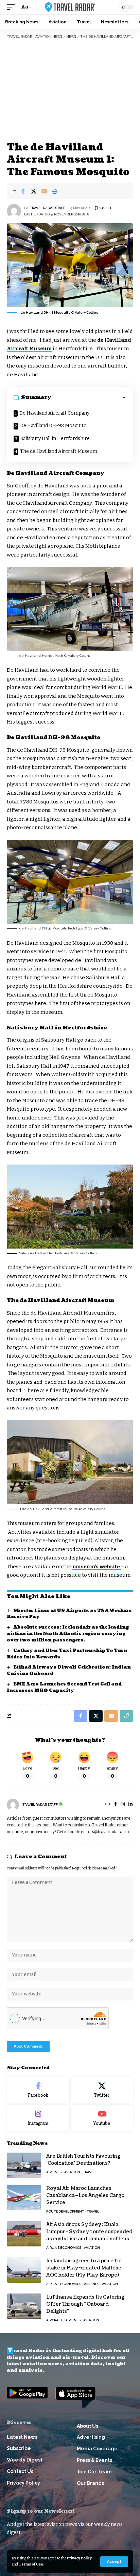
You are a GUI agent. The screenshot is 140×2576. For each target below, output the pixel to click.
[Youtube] (102, 2118)
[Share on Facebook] (23, 191)
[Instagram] (123, 1805)
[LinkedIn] (130, 1805)
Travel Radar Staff (48, 208)
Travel (89, 2172)
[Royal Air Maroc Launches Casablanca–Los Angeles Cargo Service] (24, 2197)
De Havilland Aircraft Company (54, 413)
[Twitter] (102, 2090)
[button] (114, 2562)
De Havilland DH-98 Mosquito (53, 426)
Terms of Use (31, 2564)
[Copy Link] (126, 1716)
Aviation (72, 2172)
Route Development (65, 2211)
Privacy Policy (79, 2558)
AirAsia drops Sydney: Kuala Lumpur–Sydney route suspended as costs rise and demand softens (89, 2232)
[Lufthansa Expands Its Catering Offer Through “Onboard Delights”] (24, 2306)
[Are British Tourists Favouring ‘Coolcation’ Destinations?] (24, 2165)
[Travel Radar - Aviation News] (70, 7)
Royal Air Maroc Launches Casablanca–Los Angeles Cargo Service (85, 2195)
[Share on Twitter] (34, 191)
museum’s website (97, 1567)
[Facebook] (115, 1805)
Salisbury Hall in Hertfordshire (55, 438)
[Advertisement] (70, 90)
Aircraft (54, 2320)
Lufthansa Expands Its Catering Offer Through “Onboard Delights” (85, 2304)
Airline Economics (64, 2248)
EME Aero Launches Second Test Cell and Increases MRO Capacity (64, 1687)
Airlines (54, 2172)
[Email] (44, 191)
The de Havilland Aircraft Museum (59, 451)
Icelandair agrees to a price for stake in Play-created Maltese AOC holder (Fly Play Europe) (84, 2268)
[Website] (108, 1805)
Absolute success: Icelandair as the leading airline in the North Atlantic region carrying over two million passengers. (68, 1634)
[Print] (55, 191)
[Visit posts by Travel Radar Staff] (14, 211)
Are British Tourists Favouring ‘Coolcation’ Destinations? (83, 2160)
